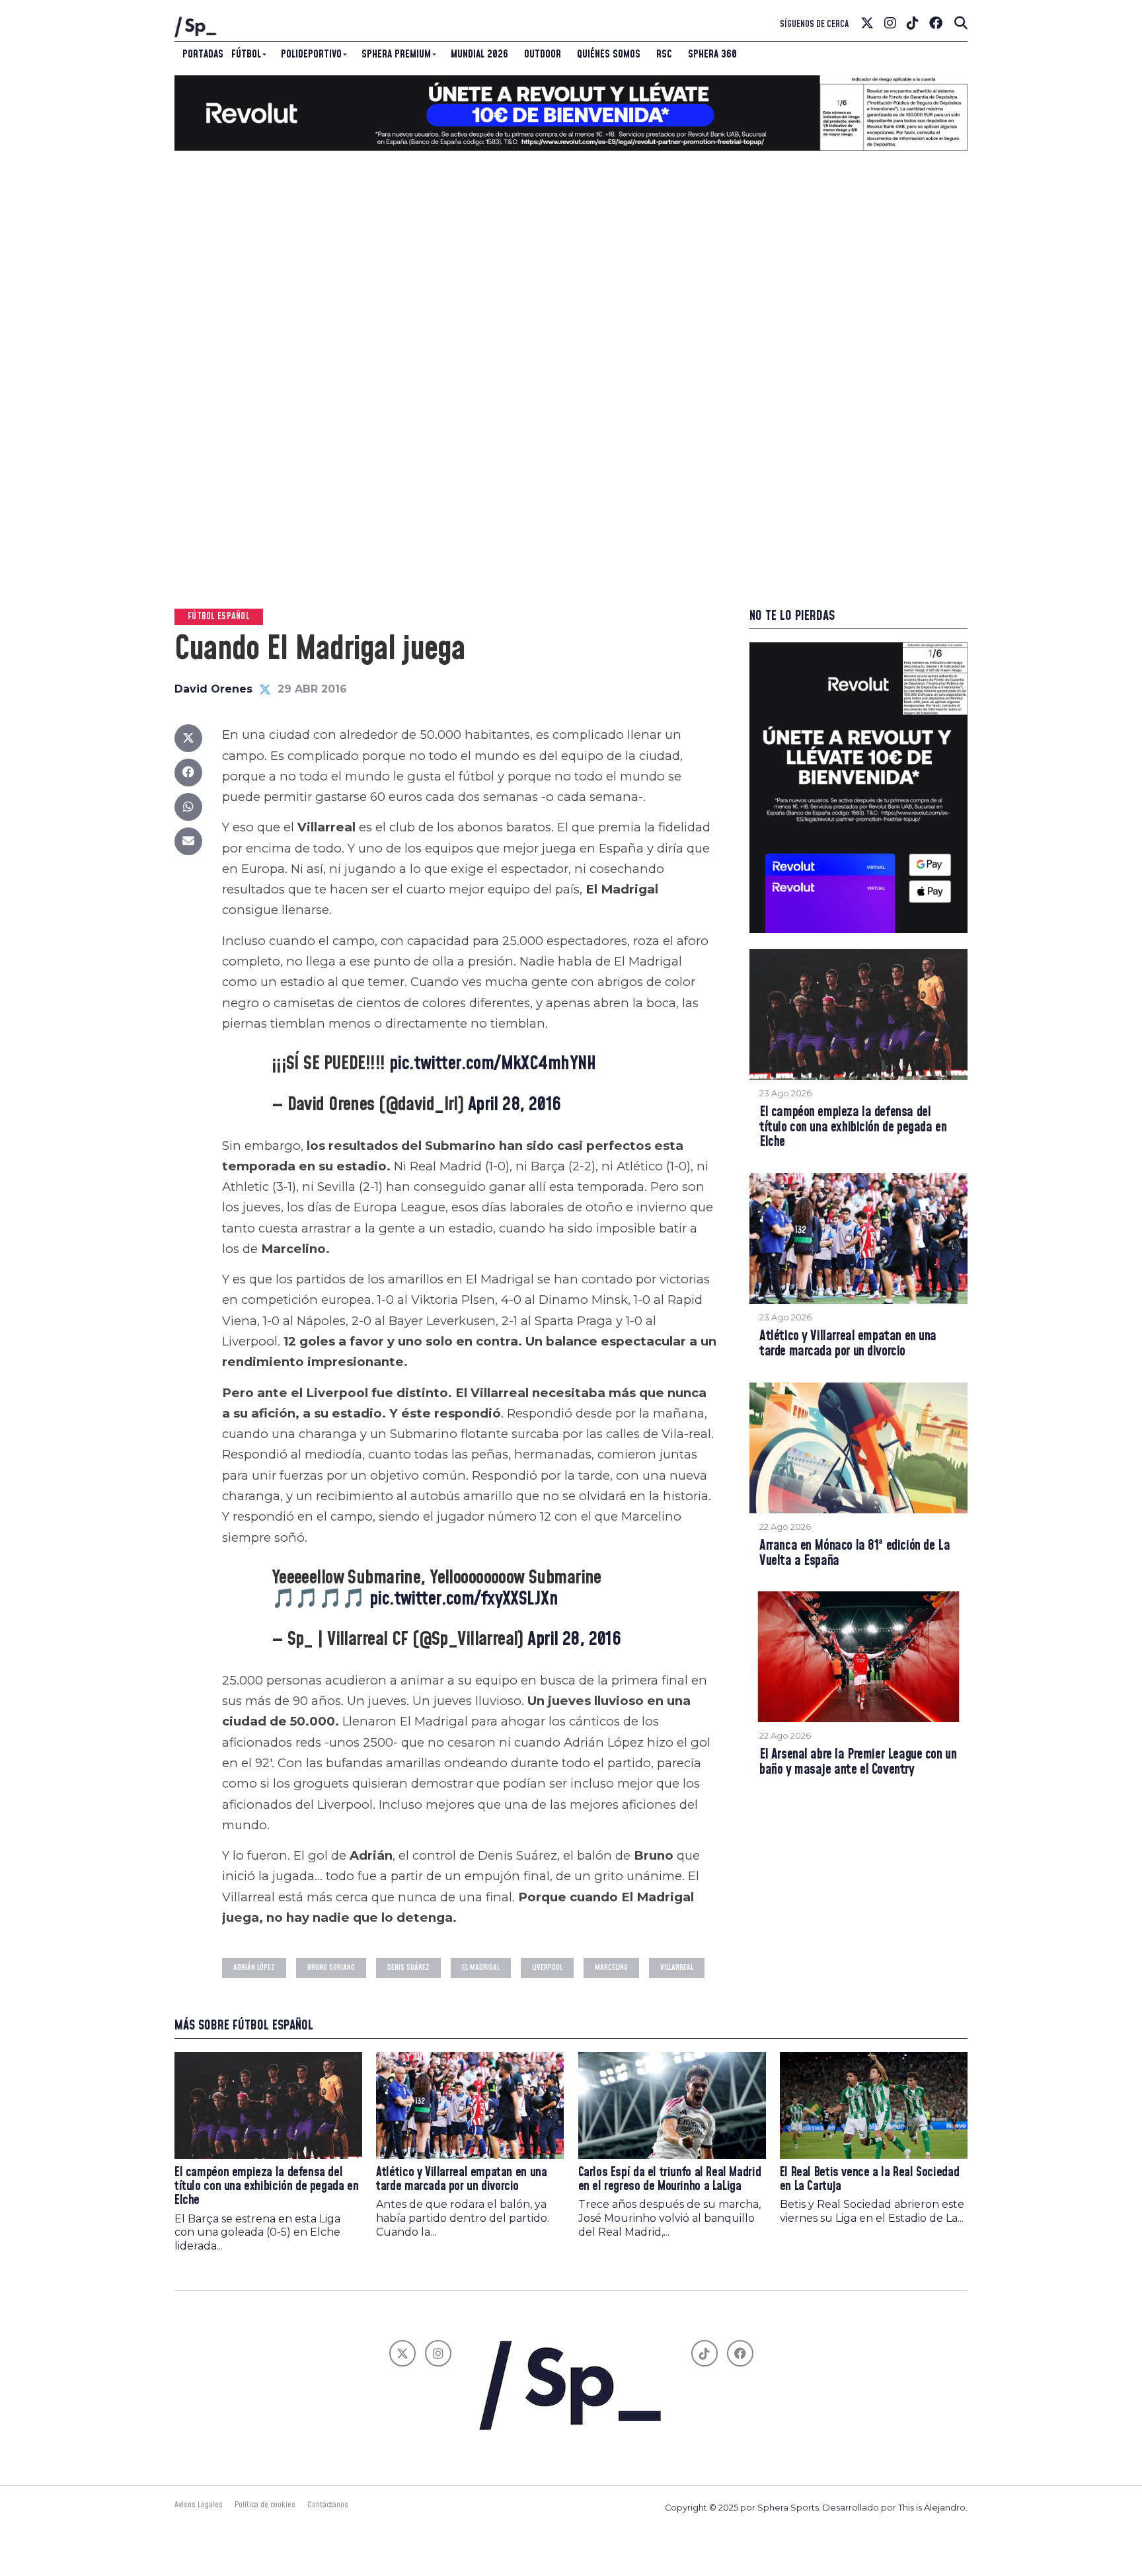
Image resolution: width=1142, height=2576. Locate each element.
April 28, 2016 (514, 1105)
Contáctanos (328, 2505)
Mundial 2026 (479, 54)
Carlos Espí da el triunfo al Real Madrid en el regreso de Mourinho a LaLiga (670, 2179)
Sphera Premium (396, 54)
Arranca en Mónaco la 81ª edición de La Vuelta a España (855, 1554)
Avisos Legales (199, 2505)
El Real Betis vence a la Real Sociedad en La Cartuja (869, 2179)
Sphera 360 (712, 54)
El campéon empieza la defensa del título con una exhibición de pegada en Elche (853, 1128)
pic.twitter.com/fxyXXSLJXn (464, 1599)
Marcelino (611, 1968)
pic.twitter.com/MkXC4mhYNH (493, 1064)
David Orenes (213, 689)
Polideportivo (311, 54)
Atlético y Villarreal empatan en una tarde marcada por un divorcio (848, 1344)
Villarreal (677, 1968)
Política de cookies (265, 2505)
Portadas (203, 54)
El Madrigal (481, 1968)
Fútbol (246, 54)
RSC (664, 54)
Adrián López (254, 1968)
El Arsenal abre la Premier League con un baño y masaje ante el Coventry (858, 1762)
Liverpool (547, 1968)
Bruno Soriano (331, 1968)
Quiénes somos (609, 54)
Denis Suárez (408, 1968)
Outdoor (543, 54)
